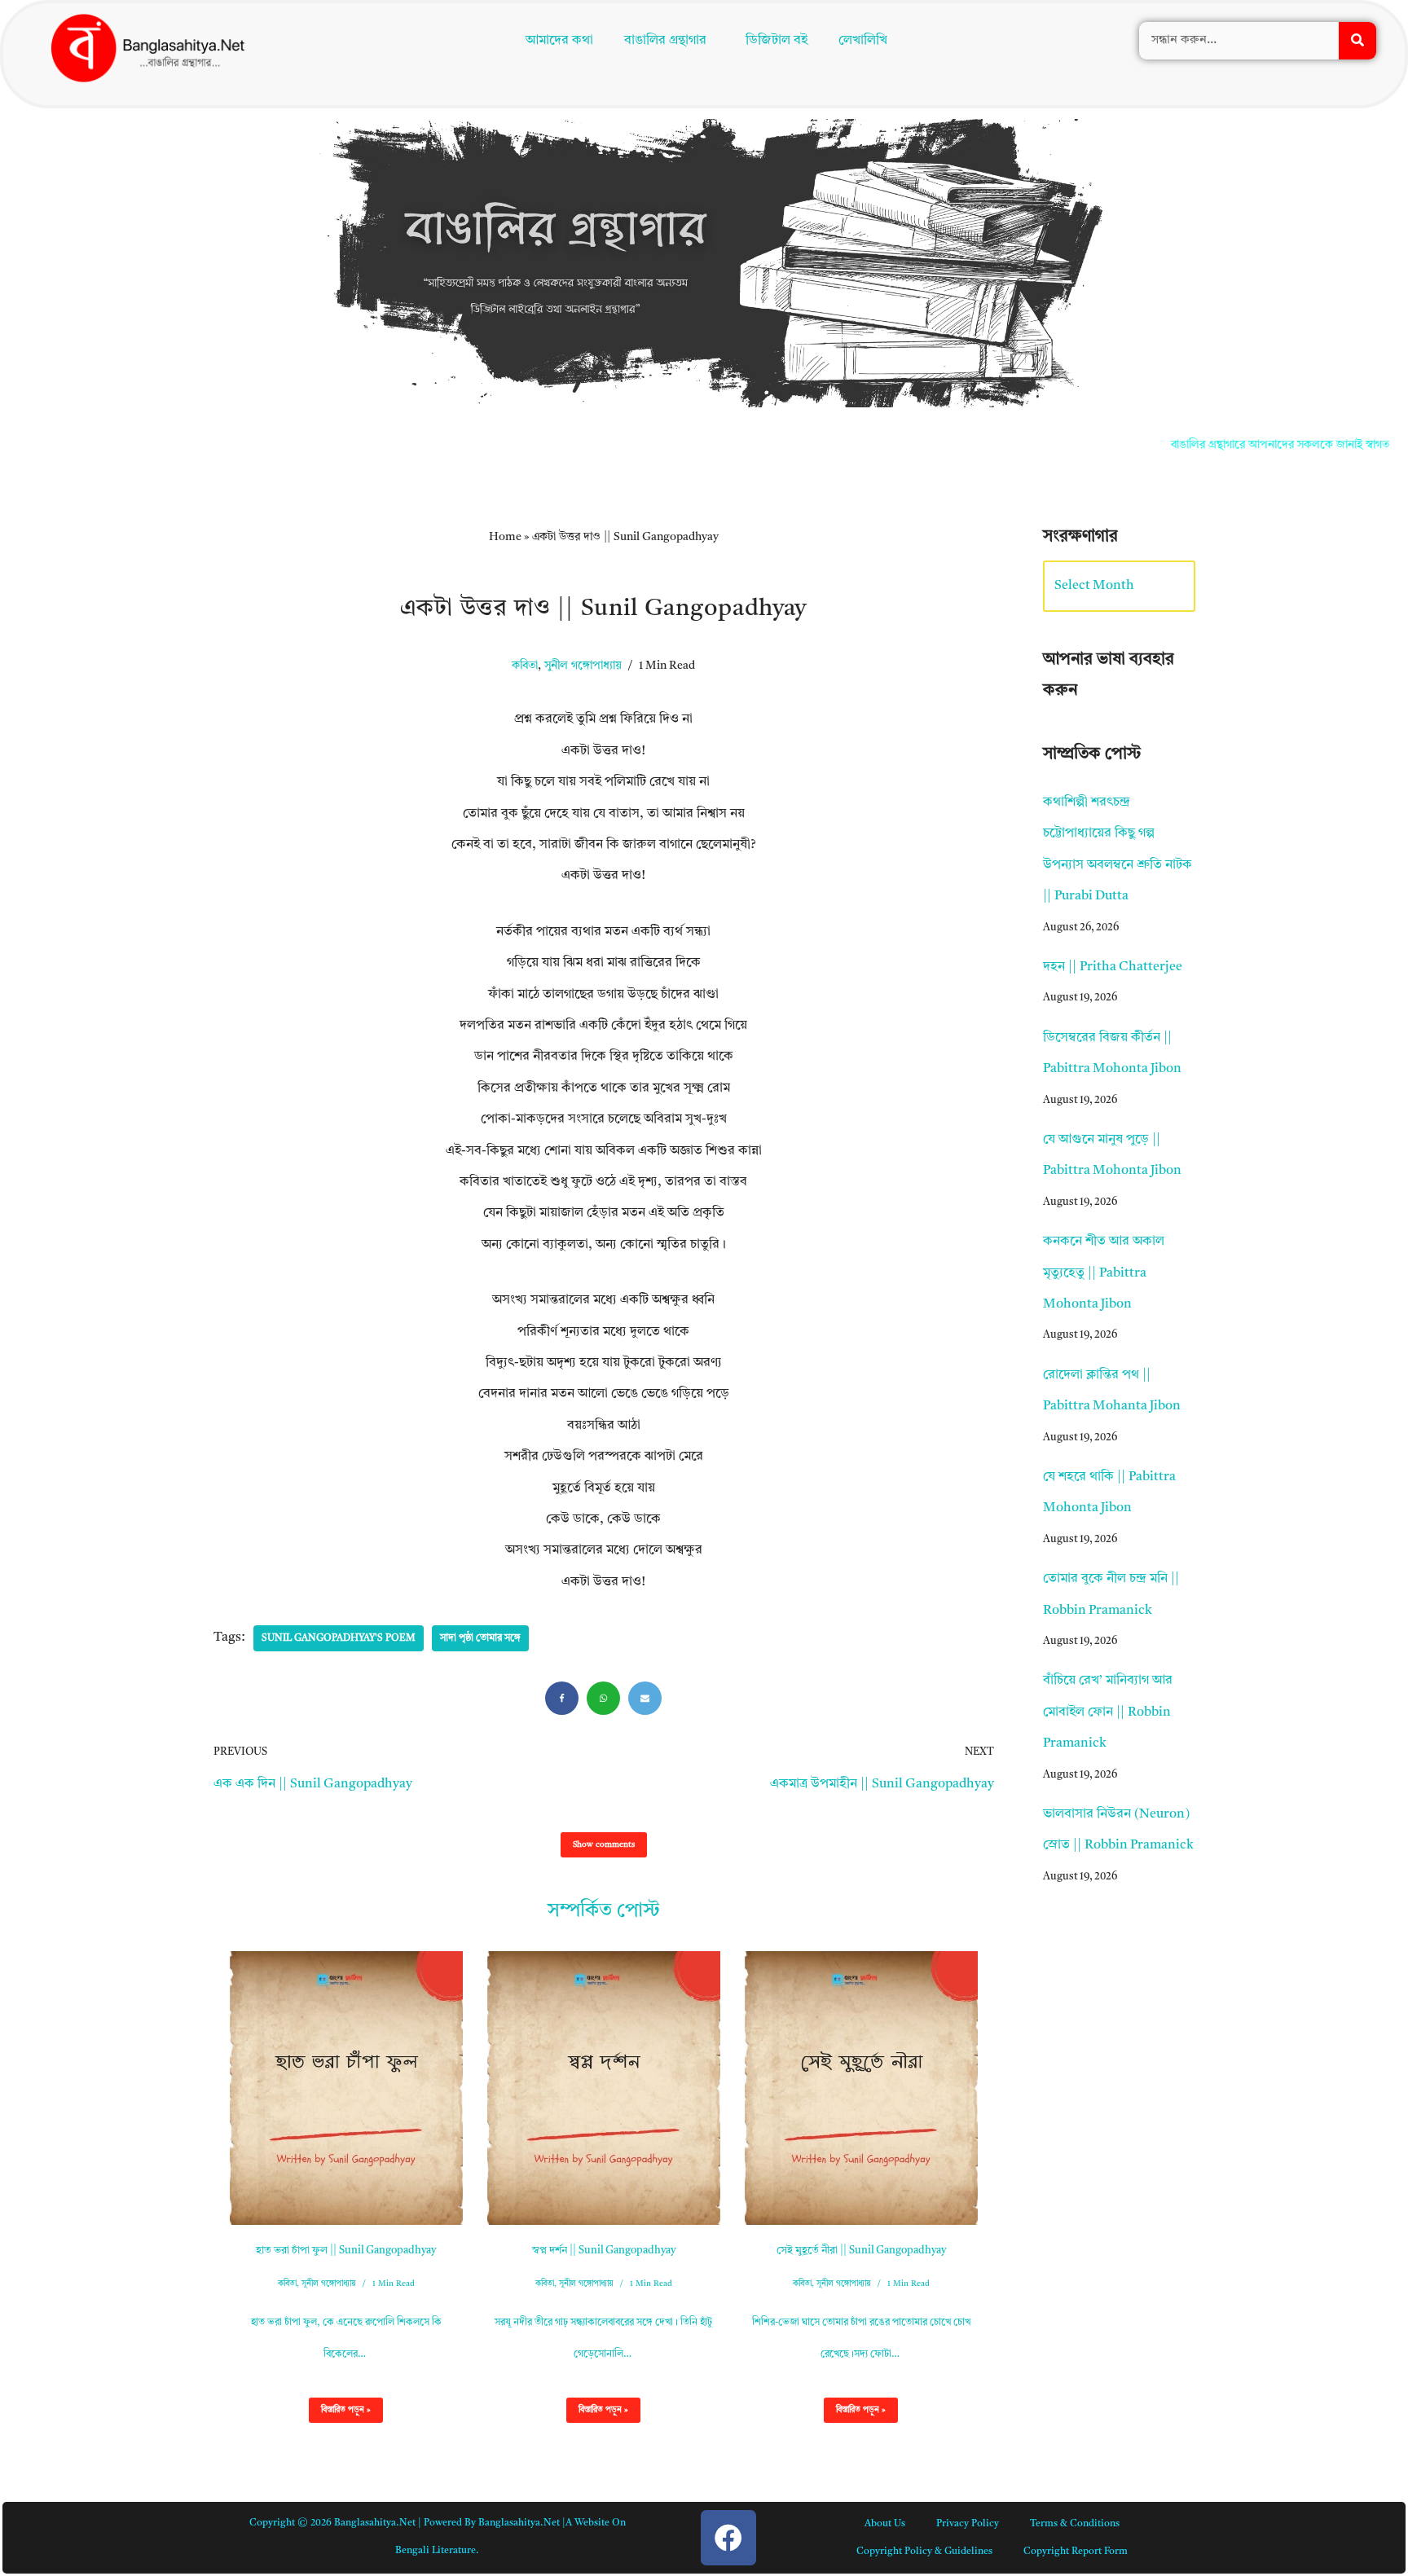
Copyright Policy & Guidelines (924, 2552)
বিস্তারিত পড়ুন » (340, 2414)
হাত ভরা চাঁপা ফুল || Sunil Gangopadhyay (346, 2251)
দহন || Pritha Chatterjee (1113, 967)
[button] (669, 42)
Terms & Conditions (1075, 2524)
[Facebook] (562, 1698)
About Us (885, 2524)
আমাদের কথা (555, 42)
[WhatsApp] (603, 1698)
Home (505, 537)
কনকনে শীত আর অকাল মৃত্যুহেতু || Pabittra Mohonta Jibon (1104, 1273)
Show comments (604, 1844)
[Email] (645, 1698)
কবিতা (525, 666)
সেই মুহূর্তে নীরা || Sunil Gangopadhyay (861, 2251)
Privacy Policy (968, 2524)
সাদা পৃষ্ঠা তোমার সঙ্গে (480, 1638)
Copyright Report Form (1076, 2552)
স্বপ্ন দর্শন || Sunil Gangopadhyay (604, 2251)
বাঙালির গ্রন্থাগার (661, 42)
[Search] (1357, 42)
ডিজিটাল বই (780, 42)
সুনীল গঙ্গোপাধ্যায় (583, 666)
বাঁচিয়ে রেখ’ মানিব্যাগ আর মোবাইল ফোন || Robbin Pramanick (1108, 1712)
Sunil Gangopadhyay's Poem (339, 1638)
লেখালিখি (866, 42)
